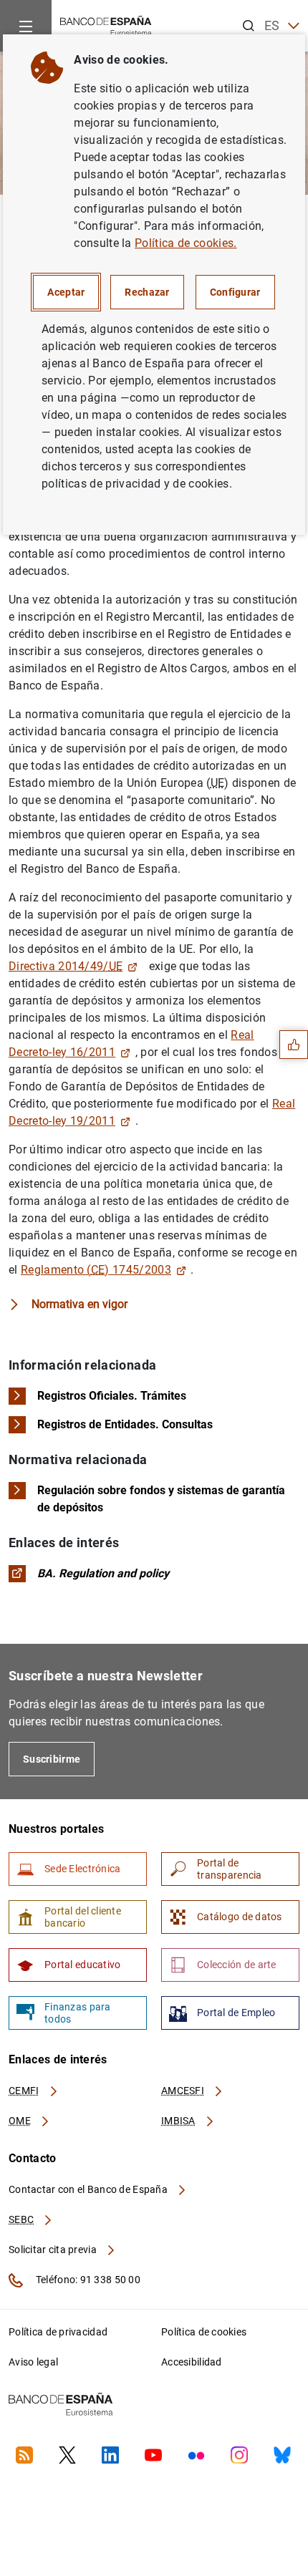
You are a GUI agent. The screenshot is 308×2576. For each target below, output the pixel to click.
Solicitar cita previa (54, 2250)
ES (272, 25)
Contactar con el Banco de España (89, 2189)
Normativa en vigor (80, 1304)
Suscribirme (52, 1759)
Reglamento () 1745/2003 (96, 1270)
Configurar (235, 292)
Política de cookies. (186, 243)
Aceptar (66, 292)
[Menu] (26, 26)
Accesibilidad (192, 2362)
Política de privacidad (58, 2332)
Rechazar (147, 292)
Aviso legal (33, 2362)
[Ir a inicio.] (106, 25)
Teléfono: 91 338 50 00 (87, 2280)
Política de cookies (204, 2332)
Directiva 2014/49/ (66, 966)
